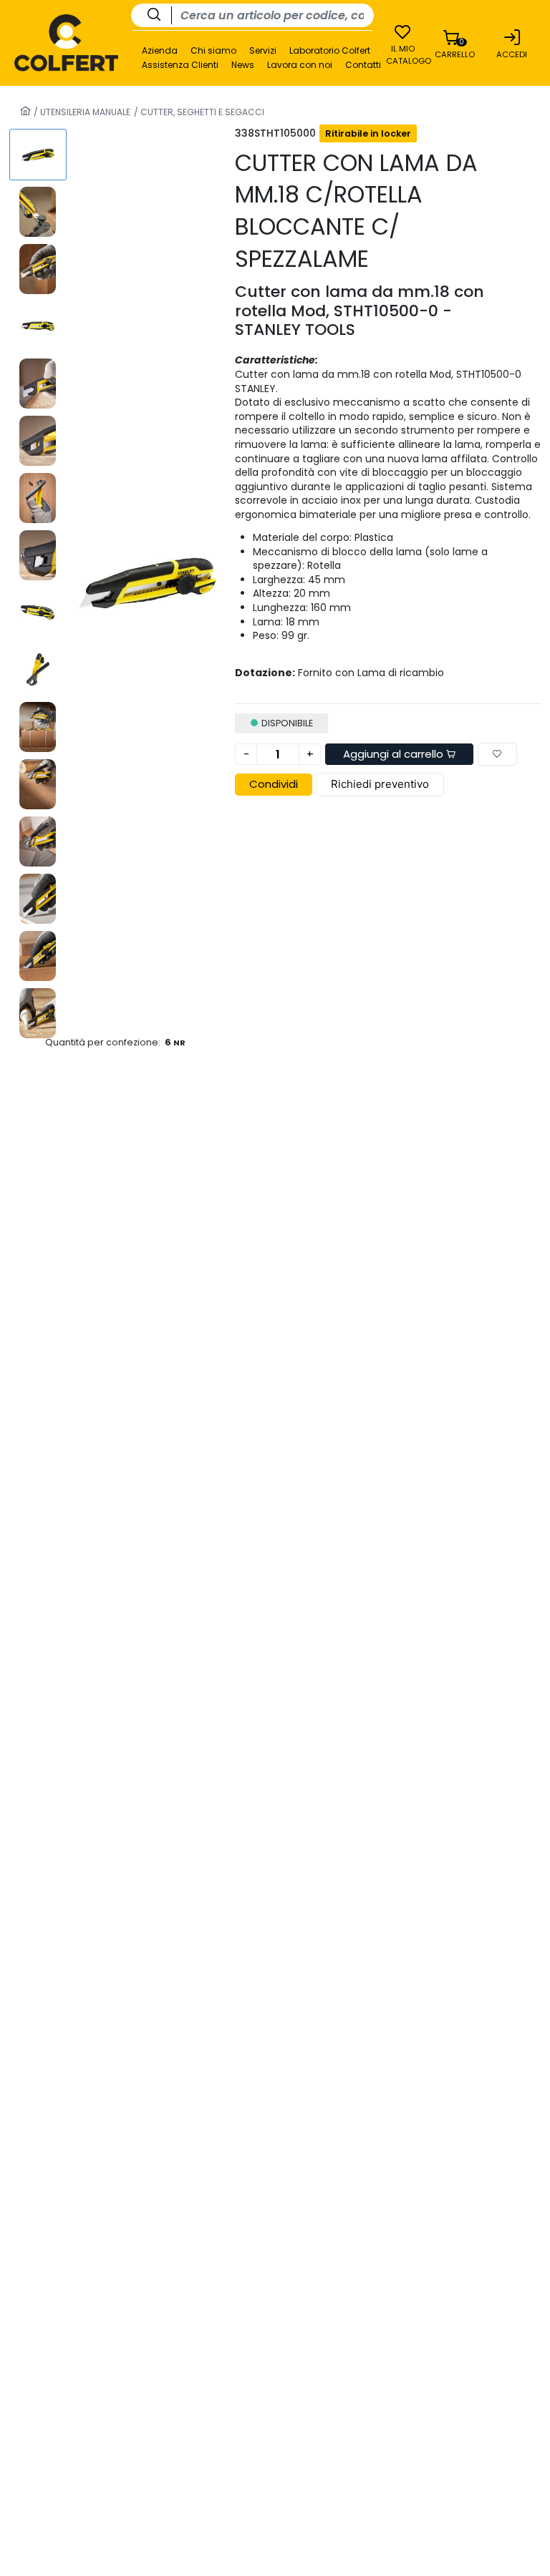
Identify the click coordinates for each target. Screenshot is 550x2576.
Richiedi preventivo (380, 784)
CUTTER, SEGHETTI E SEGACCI (201, 112)
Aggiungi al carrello (395, 754)
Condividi (274, 784)
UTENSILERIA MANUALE (84, 112)
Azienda (160, 51)
